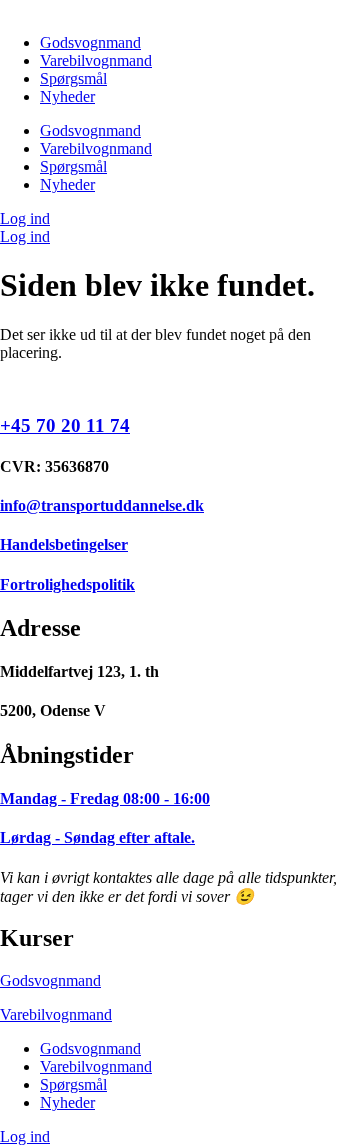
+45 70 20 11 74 (65, 425)
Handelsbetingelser (64, 544)
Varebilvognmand (96, 60)
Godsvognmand (90, 42)
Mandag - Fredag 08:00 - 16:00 (105, 798)
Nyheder (67, 96)
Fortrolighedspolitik (67, 584)
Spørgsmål (73, 78)
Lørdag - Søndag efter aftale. (97, 837)
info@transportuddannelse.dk (102, 505)
